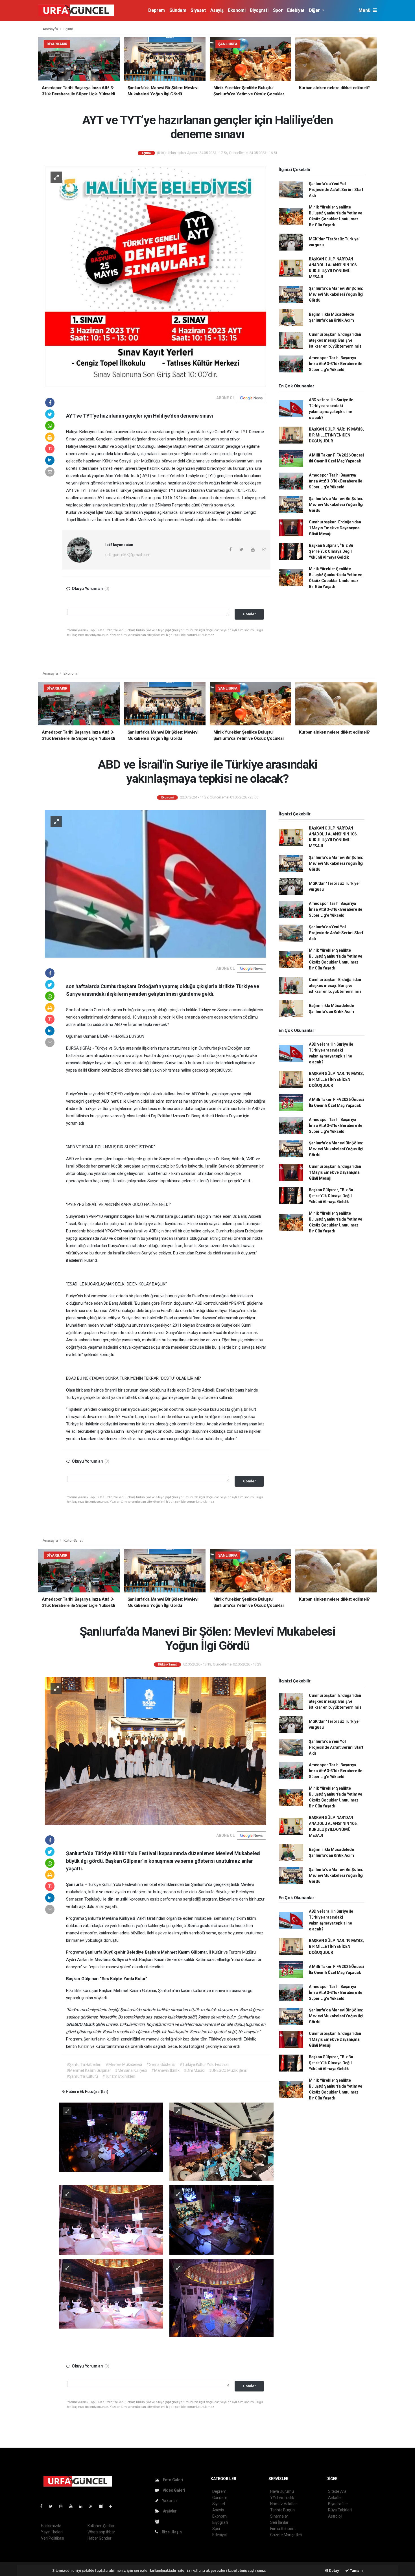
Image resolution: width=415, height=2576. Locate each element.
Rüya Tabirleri (340, 2510)
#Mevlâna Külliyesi (131, 2070)
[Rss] (93, 2506)
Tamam (356, 2570)
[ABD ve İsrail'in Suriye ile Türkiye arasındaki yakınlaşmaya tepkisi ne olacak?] (156, 884)
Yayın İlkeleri (52, 2532)
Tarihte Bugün (282, 2510)
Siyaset (198, 10)
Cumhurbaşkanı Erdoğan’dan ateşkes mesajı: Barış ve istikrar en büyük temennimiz (335, 340)
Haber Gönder (100, 2538)
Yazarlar (169, 2501)
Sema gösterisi (203, 1926)
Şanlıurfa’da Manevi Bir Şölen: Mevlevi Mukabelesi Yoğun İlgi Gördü (336, 294)
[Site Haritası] (103, 2506)
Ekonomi (237, 10)
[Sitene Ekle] (113, 2506)
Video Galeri (173, 2490)
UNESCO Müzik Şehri (86, 2024)
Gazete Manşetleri (286, 2535)
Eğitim (68, 29)
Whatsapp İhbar (101, 2532)
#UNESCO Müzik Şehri (228, 2070)
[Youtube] (73, 2506)
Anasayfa (51, 29)
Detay (334, 2570)
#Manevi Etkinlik (165, 2070)
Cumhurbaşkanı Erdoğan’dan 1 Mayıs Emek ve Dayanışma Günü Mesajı (335, 528)
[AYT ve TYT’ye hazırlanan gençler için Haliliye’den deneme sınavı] (156, 276)
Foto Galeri (173, 2480)
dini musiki (119, 1899)
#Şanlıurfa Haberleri (84, 2064)
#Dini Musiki (194, 2070)
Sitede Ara (337, 2491)
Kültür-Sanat (73, 1540)
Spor (278, 10)
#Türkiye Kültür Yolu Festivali (204, 2064)
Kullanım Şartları (101, 2526)
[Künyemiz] (159, 2522)
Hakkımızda (51, 2526)
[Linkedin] (83, 2506)
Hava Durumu (282, 2491)
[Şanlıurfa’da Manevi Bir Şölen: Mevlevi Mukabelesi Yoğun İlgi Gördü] (156, 1750)
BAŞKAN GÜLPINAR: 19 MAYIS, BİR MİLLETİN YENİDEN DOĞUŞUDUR (336, 435)
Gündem (178, 10)
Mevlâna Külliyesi (119, 1918)
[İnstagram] (63, 2506)
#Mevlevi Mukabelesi (124, 2064)
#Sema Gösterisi (161, 2064)
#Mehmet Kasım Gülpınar (89, 2070)
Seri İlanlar (279, 2522)
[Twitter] (53, 2506)
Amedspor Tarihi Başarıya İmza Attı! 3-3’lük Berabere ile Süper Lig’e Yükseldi (336, 364)
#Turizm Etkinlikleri (119, 2076)
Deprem (157, 10)
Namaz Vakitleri (284, 2504)
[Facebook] (43, 2506)
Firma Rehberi (282, 2529)
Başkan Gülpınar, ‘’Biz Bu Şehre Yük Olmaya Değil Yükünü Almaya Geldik (331, 551)
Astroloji (335, 2516)
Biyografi (259, 10)
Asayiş (217, 10)
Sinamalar (279, 2516)
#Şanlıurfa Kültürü (82, 2076)
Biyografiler (338, 2504)
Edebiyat (296, 10)
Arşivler (169, 2511)
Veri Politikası (52, 2538)
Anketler (335, 2498)
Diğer (315, 10)
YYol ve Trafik (282, 2498)
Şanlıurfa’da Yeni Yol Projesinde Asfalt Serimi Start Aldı (336, 190)
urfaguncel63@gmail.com (128, 555)
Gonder (249, 614)
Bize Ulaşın (171, 2532)
